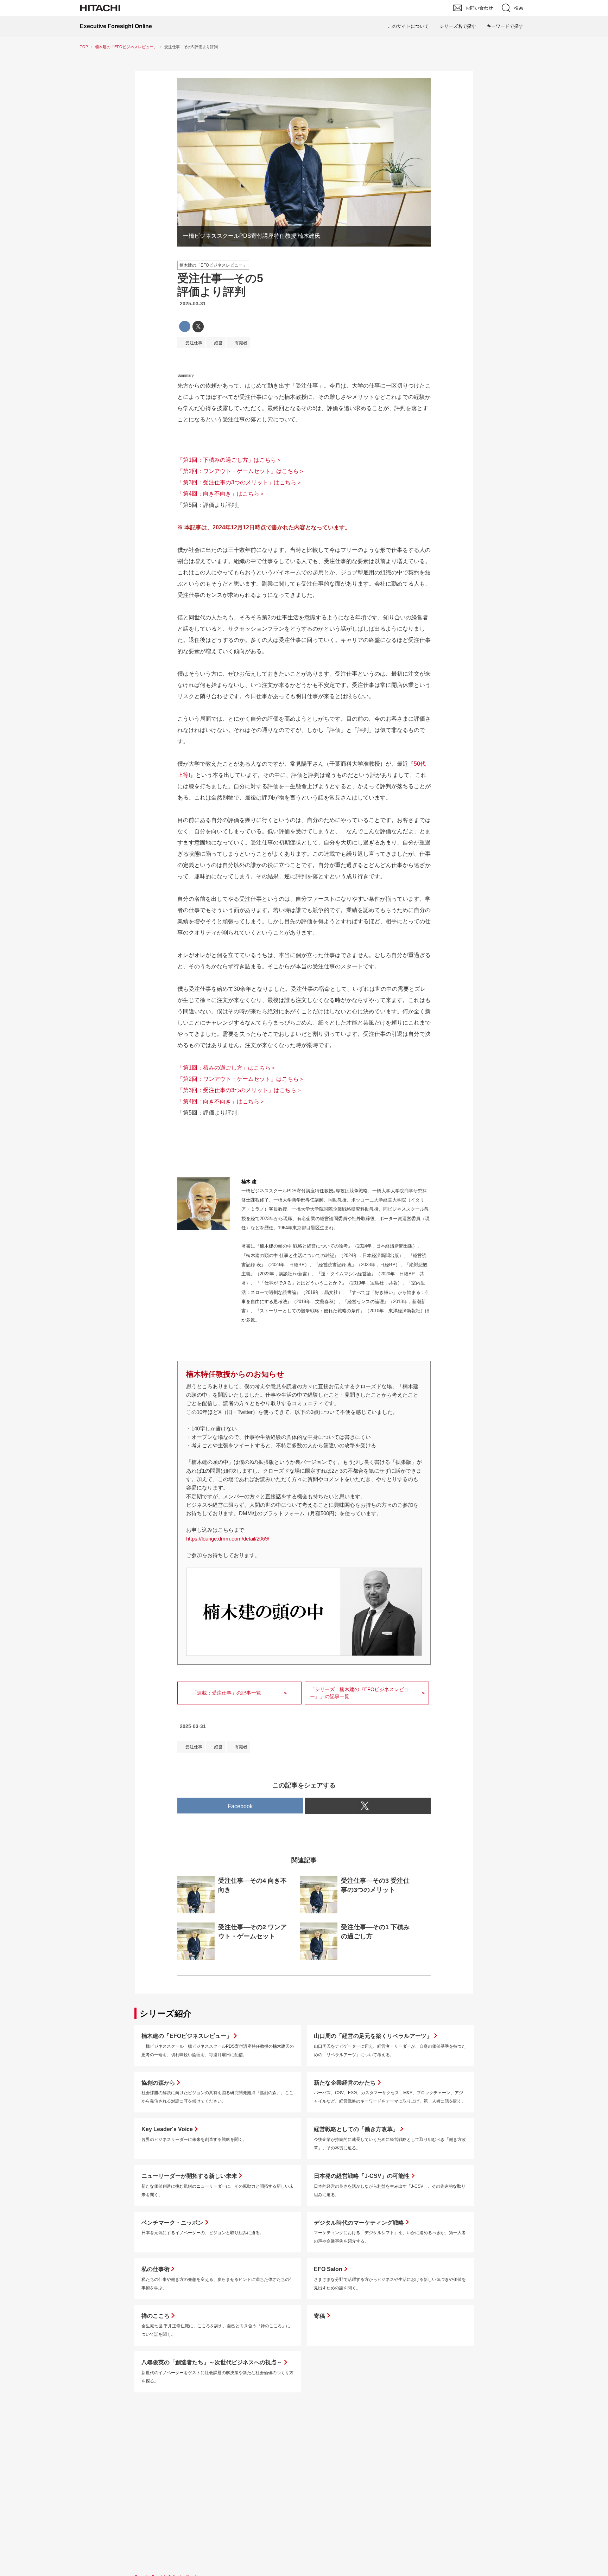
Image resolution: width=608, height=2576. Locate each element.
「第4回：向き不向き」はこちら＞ (221, 494)
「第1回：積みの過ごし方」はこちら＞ (227, 1068)
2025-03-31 (193, 304)
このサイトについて (408, 26)
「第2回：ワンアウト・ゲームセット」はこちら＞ (241, 471)
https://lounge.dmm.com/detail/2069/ (228, 1539)
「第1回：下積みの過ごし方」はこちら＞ (230, 460)
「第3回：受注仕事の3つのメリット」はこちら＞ (240, 482)
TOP (84, 47)
